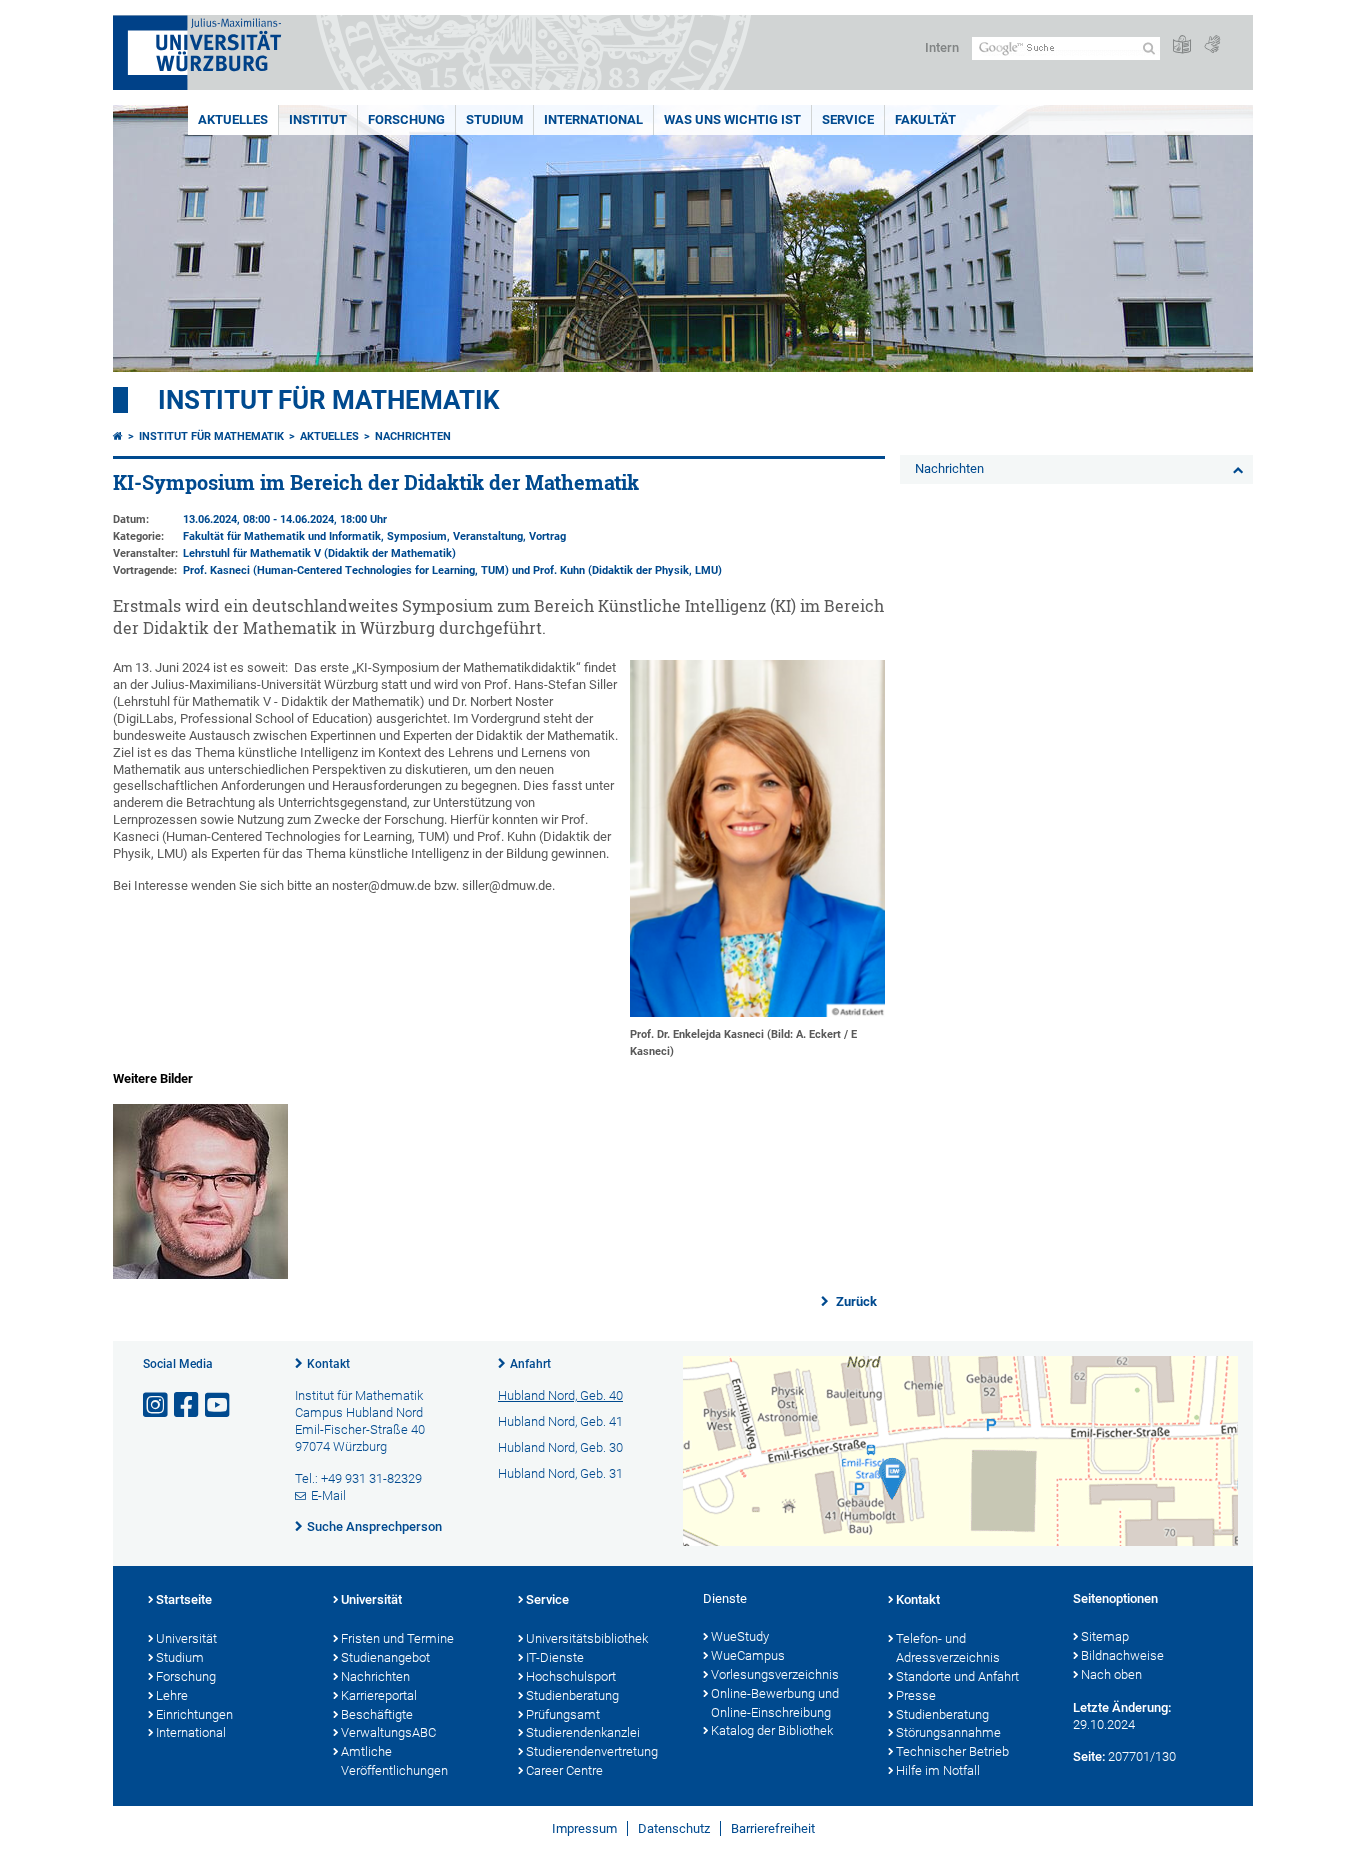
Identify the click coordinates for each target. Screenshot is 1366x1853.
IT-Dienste (555, 1657)
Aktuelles (233, 119)
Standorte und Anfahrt (957, 1676)
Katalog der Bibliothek (772, 1730)
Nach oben (1111, 1674)
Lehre (172, 1695)
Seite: (1089, 1756)
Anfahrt (530, 1364)
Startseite (184, 1599)
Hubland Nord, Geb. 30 (560, 1447)
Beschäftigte (377, 1714)
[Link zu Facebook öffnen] (188, 1405)
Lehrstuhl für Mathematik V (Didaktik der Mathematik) (319, 553)
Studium (494, 119)
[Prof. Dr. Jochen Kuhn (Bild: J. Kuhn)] (200, 1274)
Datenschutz (674, 1828)
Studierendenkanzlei (583, 1732)
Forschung (406, 119)
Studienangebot (385, 1657)
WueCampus (748, 1655)
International (593, 119)
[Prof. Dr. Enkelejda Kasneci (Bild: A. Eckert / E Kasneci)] (757, 1012)
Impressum (584, 1828)
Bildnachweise (1122, 1655)
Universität (186, 1638)
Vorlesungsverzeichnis (775, 1674)
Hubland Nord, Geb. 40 (560, 1395)
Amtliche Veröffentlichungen (394, 1761)
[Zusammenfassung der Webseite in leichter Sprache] (1182, 45)
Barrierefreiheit (773, 1828)
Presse (916, 1695)
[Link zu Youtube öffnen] (219, 1405)
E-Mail (328, 1495)
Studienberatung (572, 1695)
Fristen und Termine (397, 1638)
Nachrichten (413, 436)
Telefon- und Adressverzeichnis (948, 1648)
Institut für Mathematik (329, 400)
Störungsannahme (948, 1732)
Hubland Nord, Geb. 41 (560, 1421)
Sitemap (1105, 1636)
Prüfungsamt (563, 1714)
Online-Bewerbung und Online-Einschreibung (775, 1703)
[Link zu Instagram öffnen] (157, 1405)
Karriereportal (379, 1695)
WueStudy (740, 1636)
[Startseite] (118, 436)
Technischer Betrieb (952, 1751)
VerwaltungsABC (388, 1732)
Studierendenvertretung (592, 1751)
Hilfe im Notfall (938, 1770)
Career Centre (564, 1770)
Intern (942, 47)
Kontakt (328, 1364)
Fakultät (925, 119)
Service (848, 119)
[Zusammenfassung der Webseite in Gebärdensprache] (1212, 45)
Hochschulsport (571, 1676)
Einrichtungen (194, 1714)
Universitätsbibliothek (587, 1638)
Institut (318, 119)
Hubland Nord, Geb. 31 (560, 1473)
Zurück (855, 1301)
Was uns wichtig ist (732, 119)
